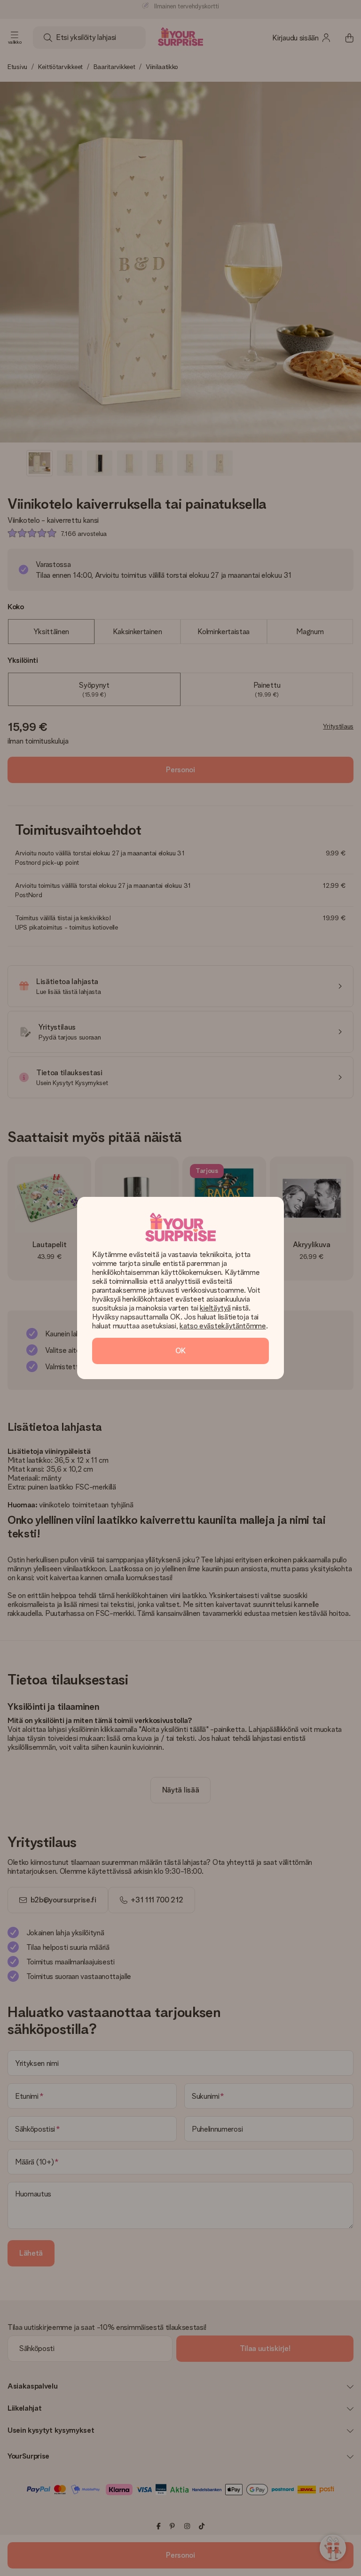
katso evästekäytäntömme (223, 1326)
